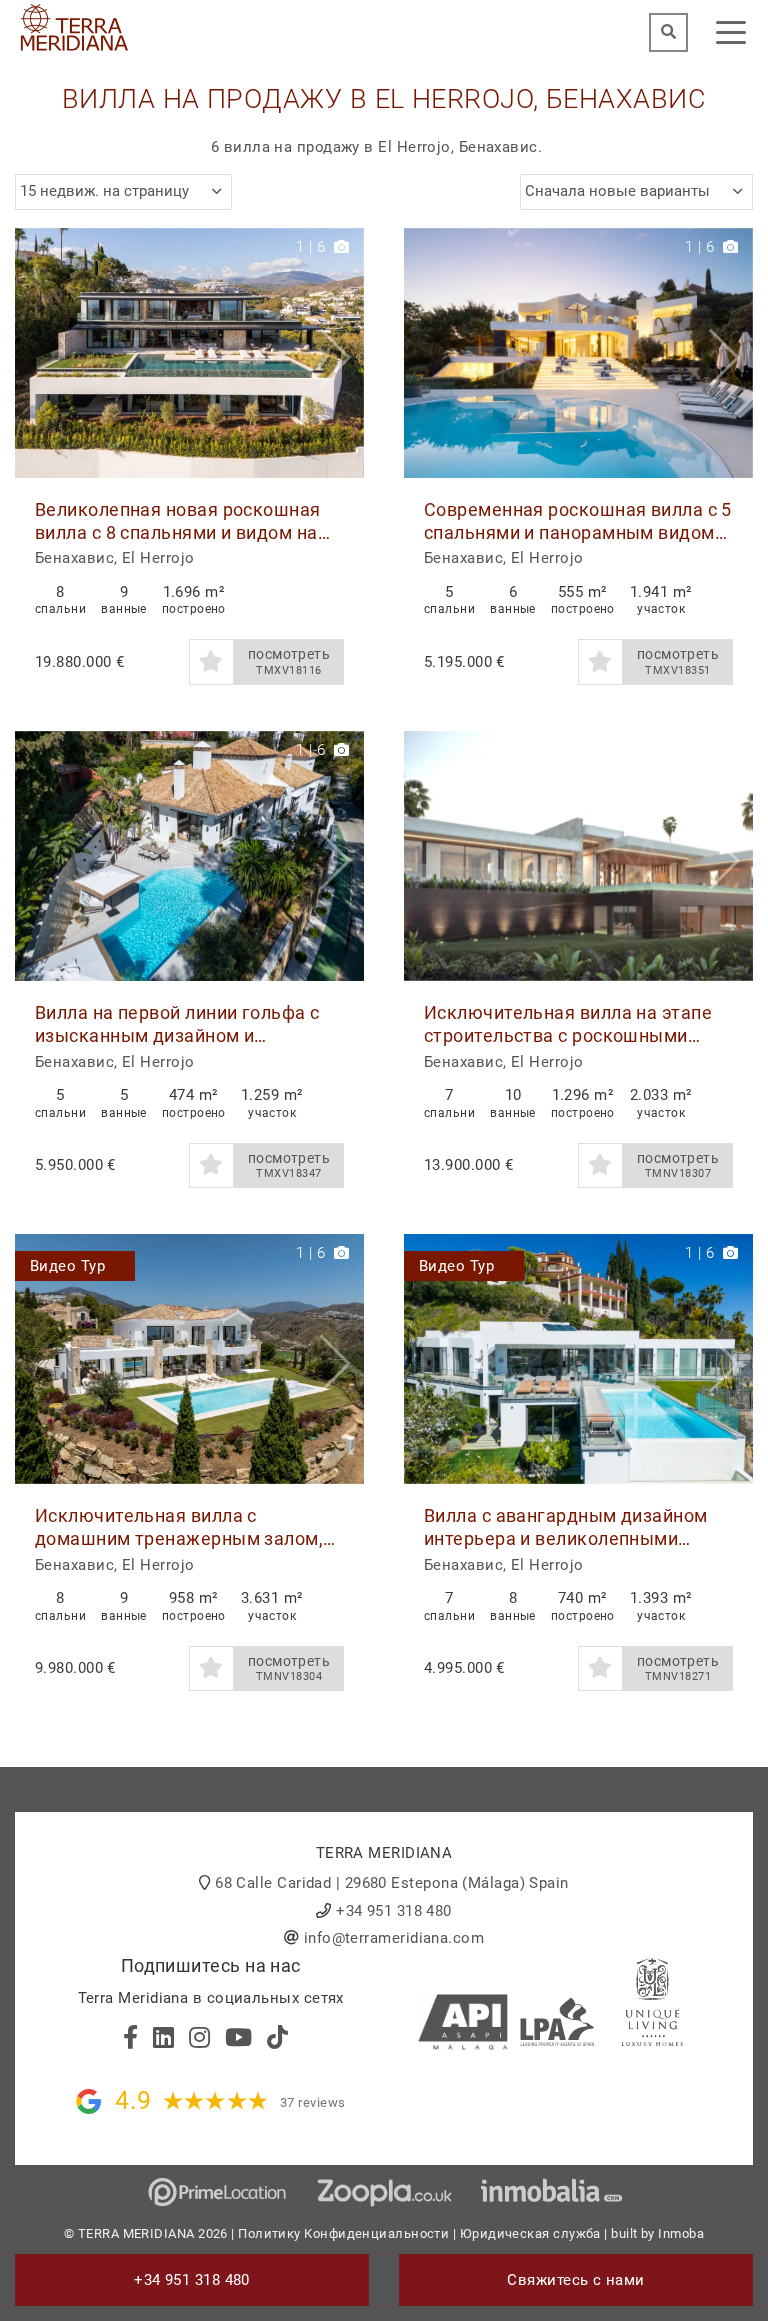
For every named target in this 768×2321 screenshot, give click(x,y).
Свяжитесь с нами (575, 2280)
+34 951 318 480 (394, 1911)
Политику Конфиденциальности (343, 2233)
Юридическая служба (530, 2233)
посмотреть (289, 661)
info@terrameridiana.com (394, 1938)
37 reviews (313, 2102)
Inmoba (681, 2233)
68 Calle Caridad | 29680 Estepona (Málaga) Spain (392, 1883)
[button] (341, 353)
